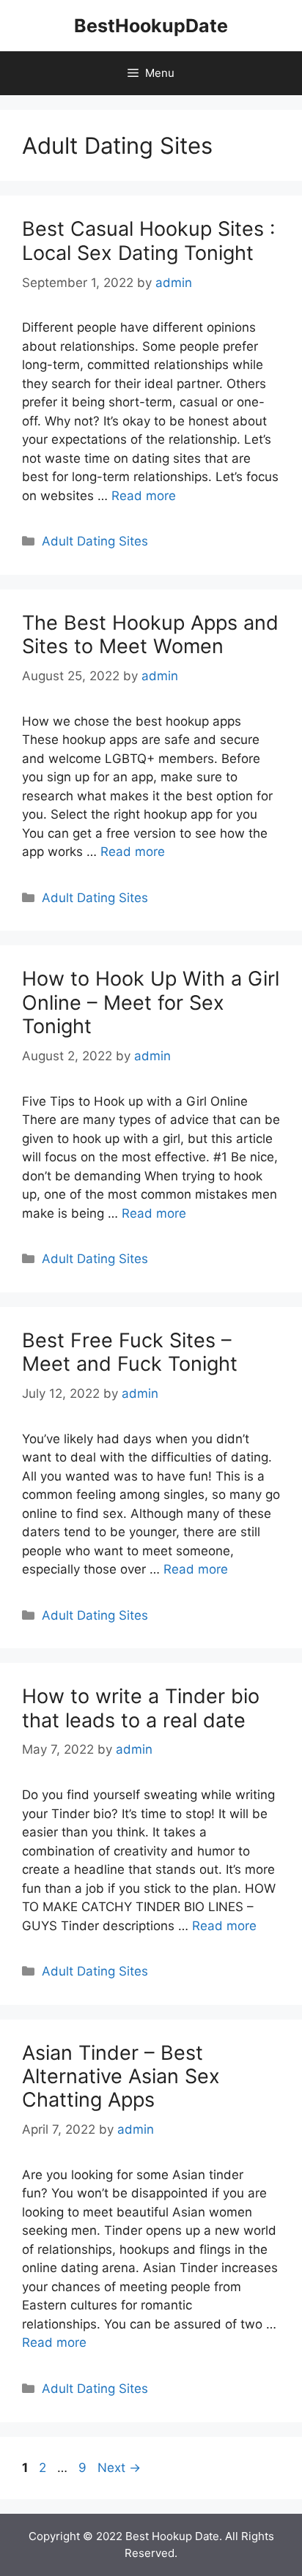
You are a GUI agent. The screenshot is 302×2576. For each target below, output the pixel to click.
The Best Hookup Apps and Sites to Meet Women (150, 634)
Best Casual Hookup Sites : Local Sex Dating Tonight (148, 241)
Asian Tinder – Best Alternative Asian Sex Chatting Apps (121, 2077)
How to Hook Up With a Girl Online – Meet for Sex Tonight (151, 1002)
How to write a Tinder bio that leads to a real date (141, 1708)
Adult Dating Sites (95, 541)
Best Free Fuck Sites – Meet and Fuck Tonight (130, 1352)
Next (119, 2468)
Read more (144, 496)
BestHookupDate (151, 26)
